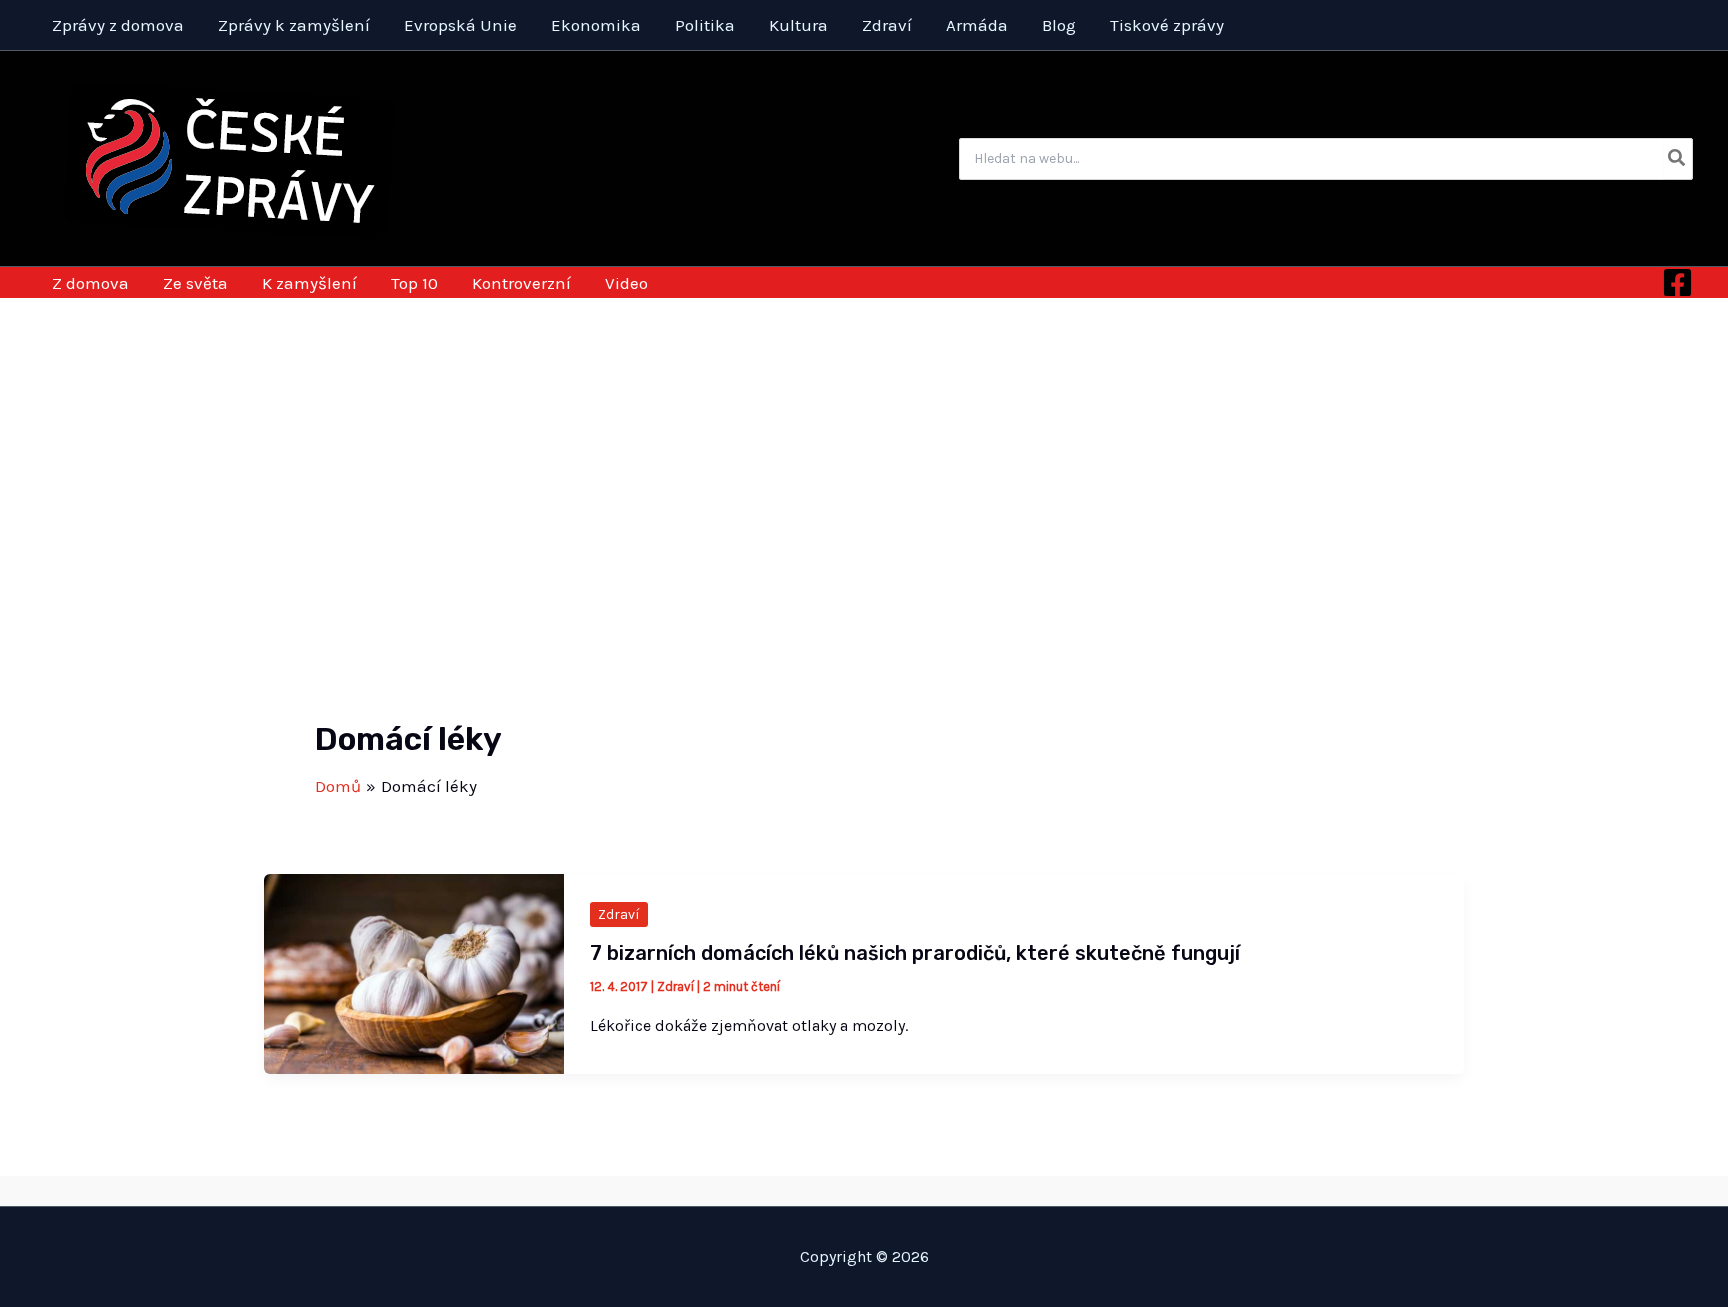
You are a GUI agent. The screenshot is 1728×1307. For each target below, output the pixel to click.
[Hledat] (1677, 159)
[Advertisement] (864, 448)
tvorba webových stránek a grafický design (864, 1190)
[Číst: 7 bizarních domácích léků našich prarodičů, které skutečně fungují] (414, 972)
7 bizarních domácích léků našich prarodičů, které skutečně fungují (915, 953)
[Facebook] (1677, 282)
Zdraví (619, 914)
